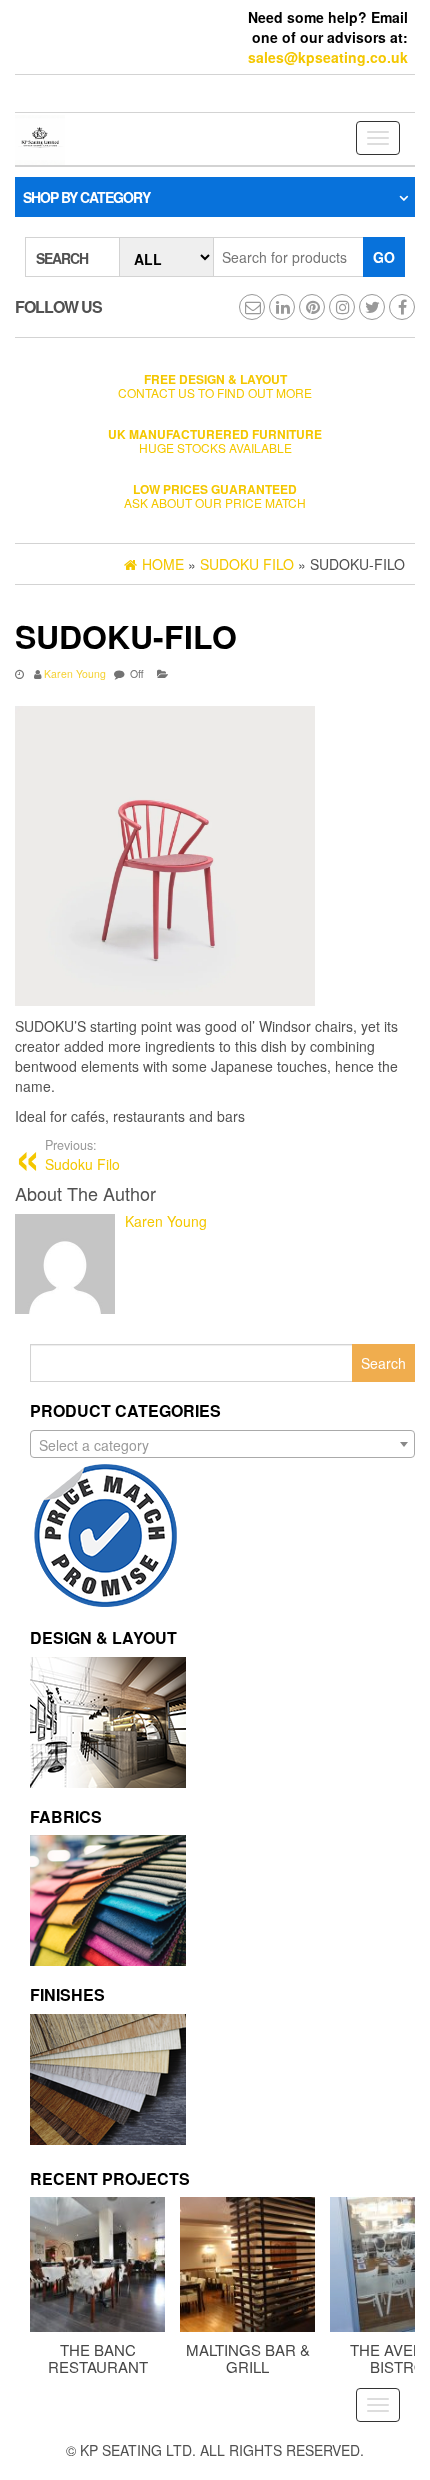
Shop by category (86, 197)
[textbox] (222, 1445)
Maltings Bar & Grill (248, 2358)
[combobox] (222, 1444)
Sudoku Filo (82, 1155)
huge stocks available (215, 440)
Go (384, 257)
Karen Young (75, 673)
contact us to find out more (215, 385)
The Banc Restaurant (98, 2358)
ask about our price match (215, 495)
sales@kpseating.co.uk (328, 57)
